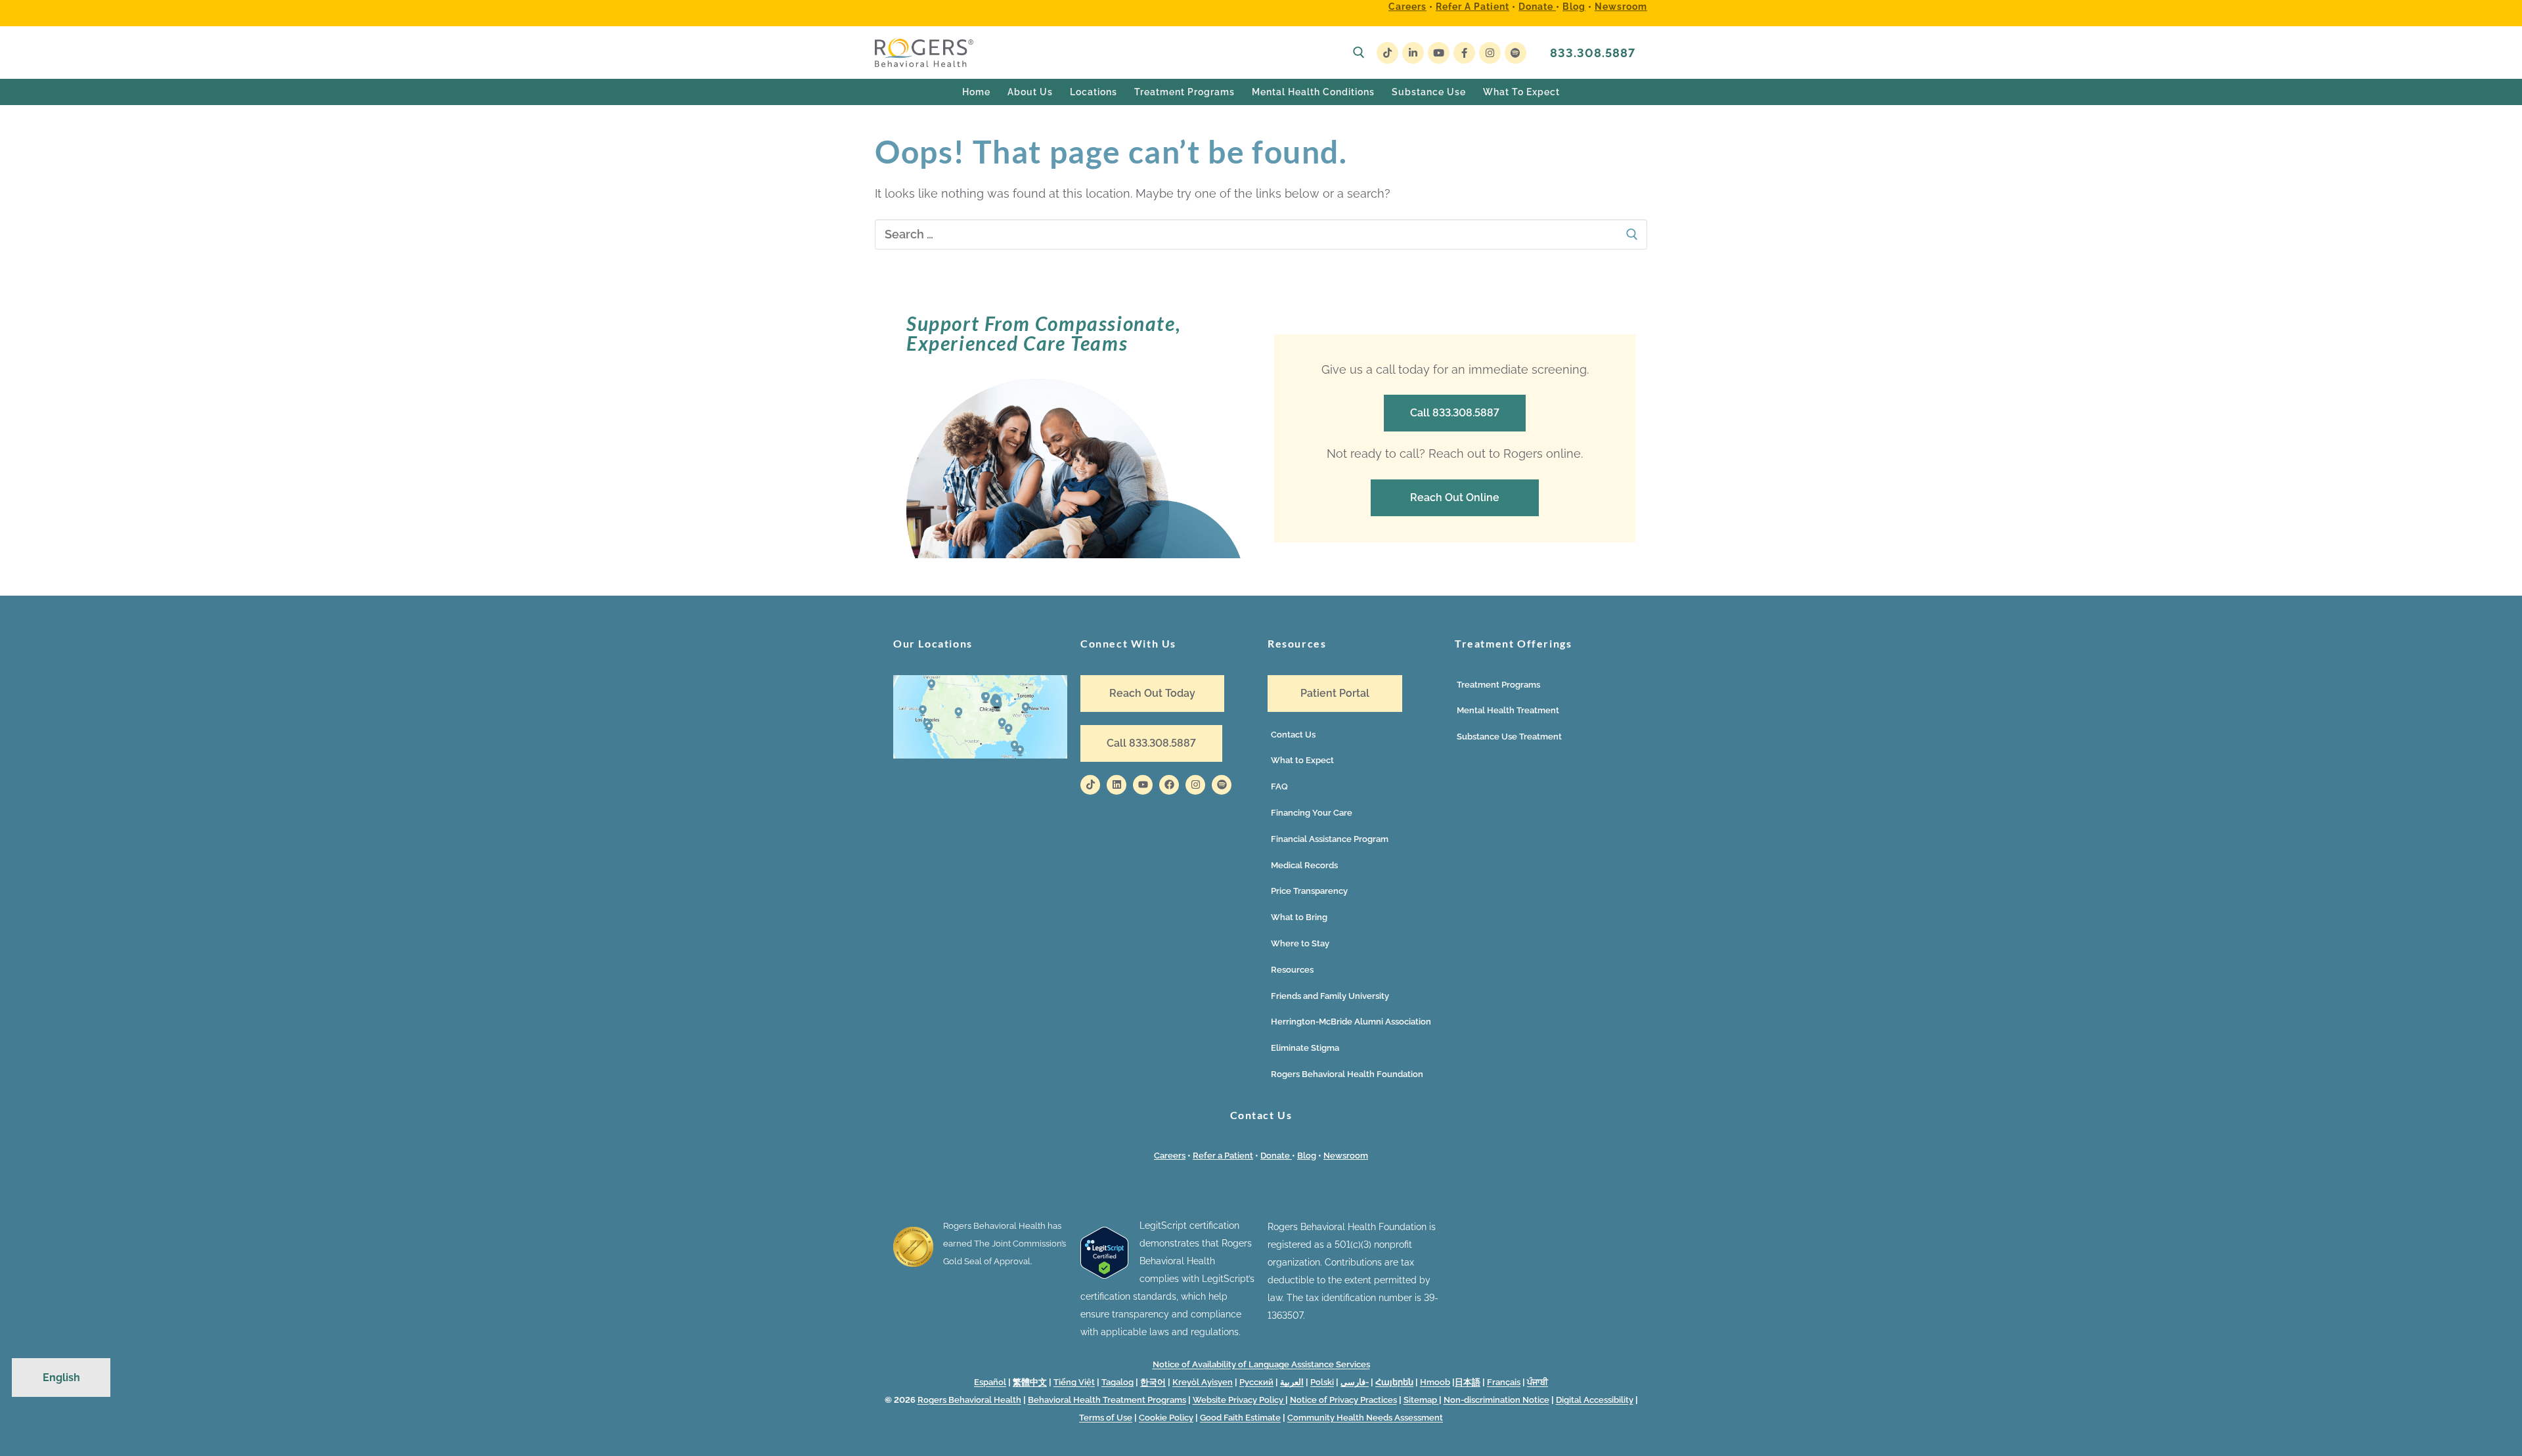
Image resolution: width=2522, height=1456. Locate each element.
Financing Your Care (1312, 813)
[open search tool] (1359, 53)
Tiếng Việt (1074, 1382)
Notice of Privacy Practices (1343, 1400)
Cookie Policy (1166, 1418)
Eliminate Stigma (1305, 1048)
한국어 (1153, 1382)
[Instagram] (1490, 53)
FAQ (1279, 786)
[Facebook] (1464, 53)
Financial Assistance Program (1330, 839)
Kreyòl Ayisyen (1203, 1382)
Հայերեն (1394, 1382)
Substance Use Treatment (1509, 737)
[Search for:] (1261, 235)
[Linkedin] (1117, 785)
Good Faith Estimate (1240, 1418)
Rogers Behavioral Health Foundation (1347, 1074)
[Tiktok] (1090, 785)
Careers (1407, 7)
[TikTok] (1387, 53)
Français (1504, 1382)
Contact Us (1293, 735)
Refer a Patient (1472, 7)
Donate (1537, 7)
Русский (1256, 1382)
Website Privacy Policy (1239, 1400)
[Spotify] (1515, 53)
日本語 (1468, 1382)
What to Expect (1302, 760)
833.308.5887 (1593, 53)
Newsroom (1621, 7)
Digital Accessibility (1595, 1400)
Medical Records (1304, 865)
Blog (1574, 7)
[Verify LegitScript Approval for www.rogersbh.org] (1104, 1275)
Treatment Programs (1498, 685)
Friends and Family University (1330, 996)
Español (990, 1382)
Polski (1322, 1382)
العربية (1292, 1382)
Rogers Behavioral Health (969, 1400)
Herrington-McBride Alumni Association (1351, 1022)
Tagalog (1117, 1382)
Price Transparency (1309, 891)
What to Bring (1299, 917)
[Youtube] (1439, 53)
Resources (1292, 970)
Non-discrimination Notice (1496, 1400)
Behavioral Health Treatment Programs (1107, 1400)
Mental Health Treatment (1508, 710)
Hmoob (1435, 1382)
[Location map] (980, 755)
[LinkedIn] (1413, 53)
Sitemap (1421, 1400)
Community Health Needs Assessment (1365, 1418)
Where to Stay (1300, 943)
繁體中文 (1030, 1382)
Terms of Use (1106, 1418)
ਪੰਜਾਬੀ (1538, 1382)
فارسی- (1355, 1382)
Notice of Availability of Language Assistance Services (1261, 1364)
